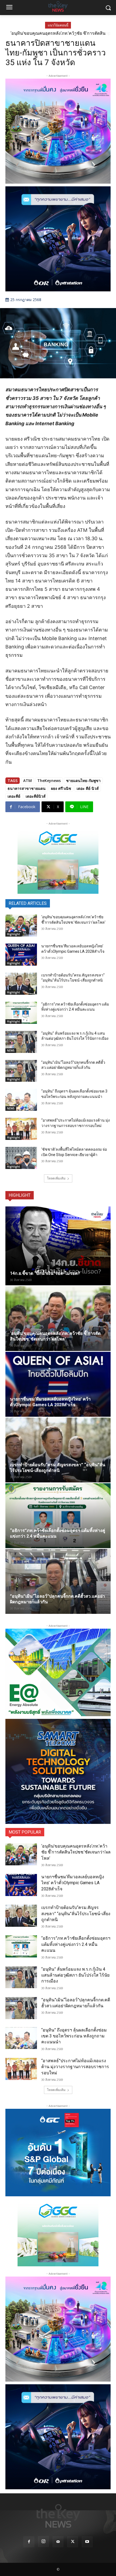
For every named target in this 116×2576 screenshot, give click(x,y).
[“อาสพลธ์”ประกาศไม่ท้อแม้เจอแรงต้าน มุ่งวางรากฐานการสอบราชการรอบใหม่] (21, 1129)
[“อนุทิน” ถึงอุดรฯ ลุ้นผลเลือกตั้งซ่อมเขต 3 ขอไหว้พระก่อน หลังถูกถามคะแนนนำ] (21, 1100)
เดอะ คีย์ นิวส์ (88, 788)
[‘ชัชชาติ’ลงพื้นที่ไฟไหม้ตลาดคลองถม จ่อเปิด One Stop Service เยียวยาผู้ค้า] (21, 1158)
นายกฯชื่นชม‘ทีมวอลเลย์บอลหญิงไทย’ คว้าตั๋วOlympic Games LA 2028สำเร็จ (58, 35)
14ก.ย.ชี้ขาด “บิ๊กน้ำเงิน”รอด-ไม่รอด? (45, 1273)
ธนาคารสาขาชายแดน (27, 788)
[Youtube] (87, 2542)
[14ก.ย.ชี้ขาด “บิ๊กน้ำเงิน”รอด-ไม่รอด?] (58, 1246)
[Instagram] (43, 2542)
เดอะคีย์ (14, 796)
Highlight (13, 934)
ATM (28, 781)
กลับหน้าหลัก (60, 2562)
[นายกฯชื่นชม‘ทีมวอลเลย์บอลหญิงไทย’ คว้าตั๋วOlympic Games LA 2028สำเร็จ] (21, 955)
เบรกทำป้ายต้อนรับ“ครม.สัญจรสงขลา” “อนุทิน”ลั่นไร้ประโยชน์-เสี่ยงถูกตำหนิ (76, 1914)
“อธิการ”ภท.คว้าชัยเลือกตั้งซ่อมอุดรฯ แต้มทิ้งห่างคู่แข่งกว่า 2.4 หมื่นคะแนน (76, 1944)
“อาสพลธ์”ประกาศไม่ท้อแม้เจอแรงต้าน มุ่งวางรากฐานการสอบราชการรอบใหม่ (75, 2067)
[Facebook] (29, 2542)
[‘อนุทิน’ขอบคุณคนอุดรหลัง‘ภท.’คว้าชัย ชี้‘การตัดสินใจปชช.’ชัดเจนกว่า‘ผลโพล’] (21, 926)
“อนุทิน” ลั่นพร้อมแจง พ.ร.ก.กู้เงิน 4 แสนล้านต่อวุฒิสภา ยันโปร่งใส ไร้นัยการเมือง (75, 1975)
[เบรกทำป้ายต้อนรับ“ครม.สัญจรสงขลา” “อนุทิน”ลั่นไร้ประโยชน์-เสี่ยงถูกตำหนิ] (21, 984)
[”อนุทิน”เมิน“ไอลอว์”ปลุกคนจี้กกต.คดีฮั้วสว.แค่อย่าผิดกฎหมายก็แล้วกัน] (21, 1071)
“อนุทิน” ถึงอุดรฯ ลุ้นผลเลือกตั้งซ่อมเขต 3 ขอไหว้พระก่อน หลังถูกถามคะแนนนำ (74, 2036)
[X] (73, 2542)
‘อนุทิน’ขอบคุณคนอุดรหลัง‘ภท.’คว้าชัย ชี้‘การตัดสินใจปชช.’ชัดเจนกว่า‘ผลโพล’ (76, 1852)
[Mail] (58, 2542)
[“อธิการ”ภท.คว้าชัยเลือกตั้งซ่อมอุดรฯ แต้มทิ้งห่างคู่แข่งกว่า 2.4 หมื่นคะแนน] (21, 1013)
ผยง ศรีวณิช (61, 788)
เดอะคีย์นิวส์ (36, 796)
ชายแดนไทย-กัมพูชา (83, 781)
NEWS (11, 1050)
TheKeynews (49, 781)
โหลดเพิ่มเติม (56, 1178)
